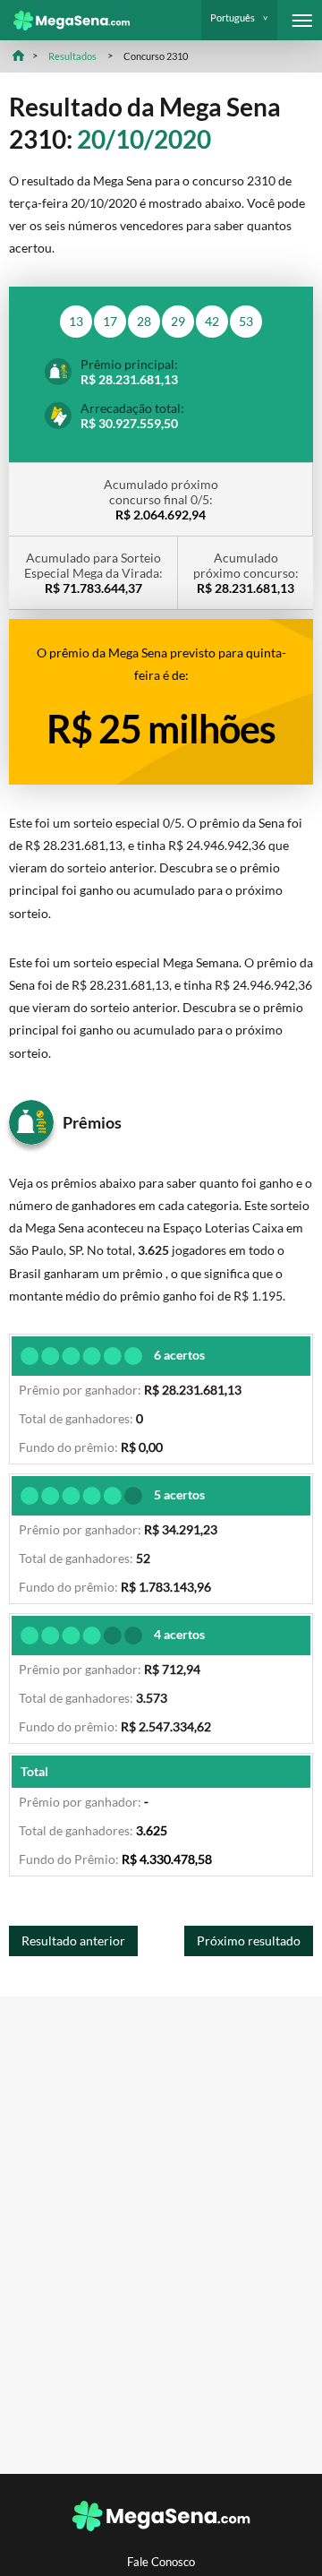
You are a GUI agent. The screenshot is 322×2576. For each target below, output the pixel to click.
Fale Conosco (161, 2562)
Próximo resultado (249, 1941)
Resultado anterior (73, 1941)
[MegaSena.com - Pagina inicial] (65, 21)
